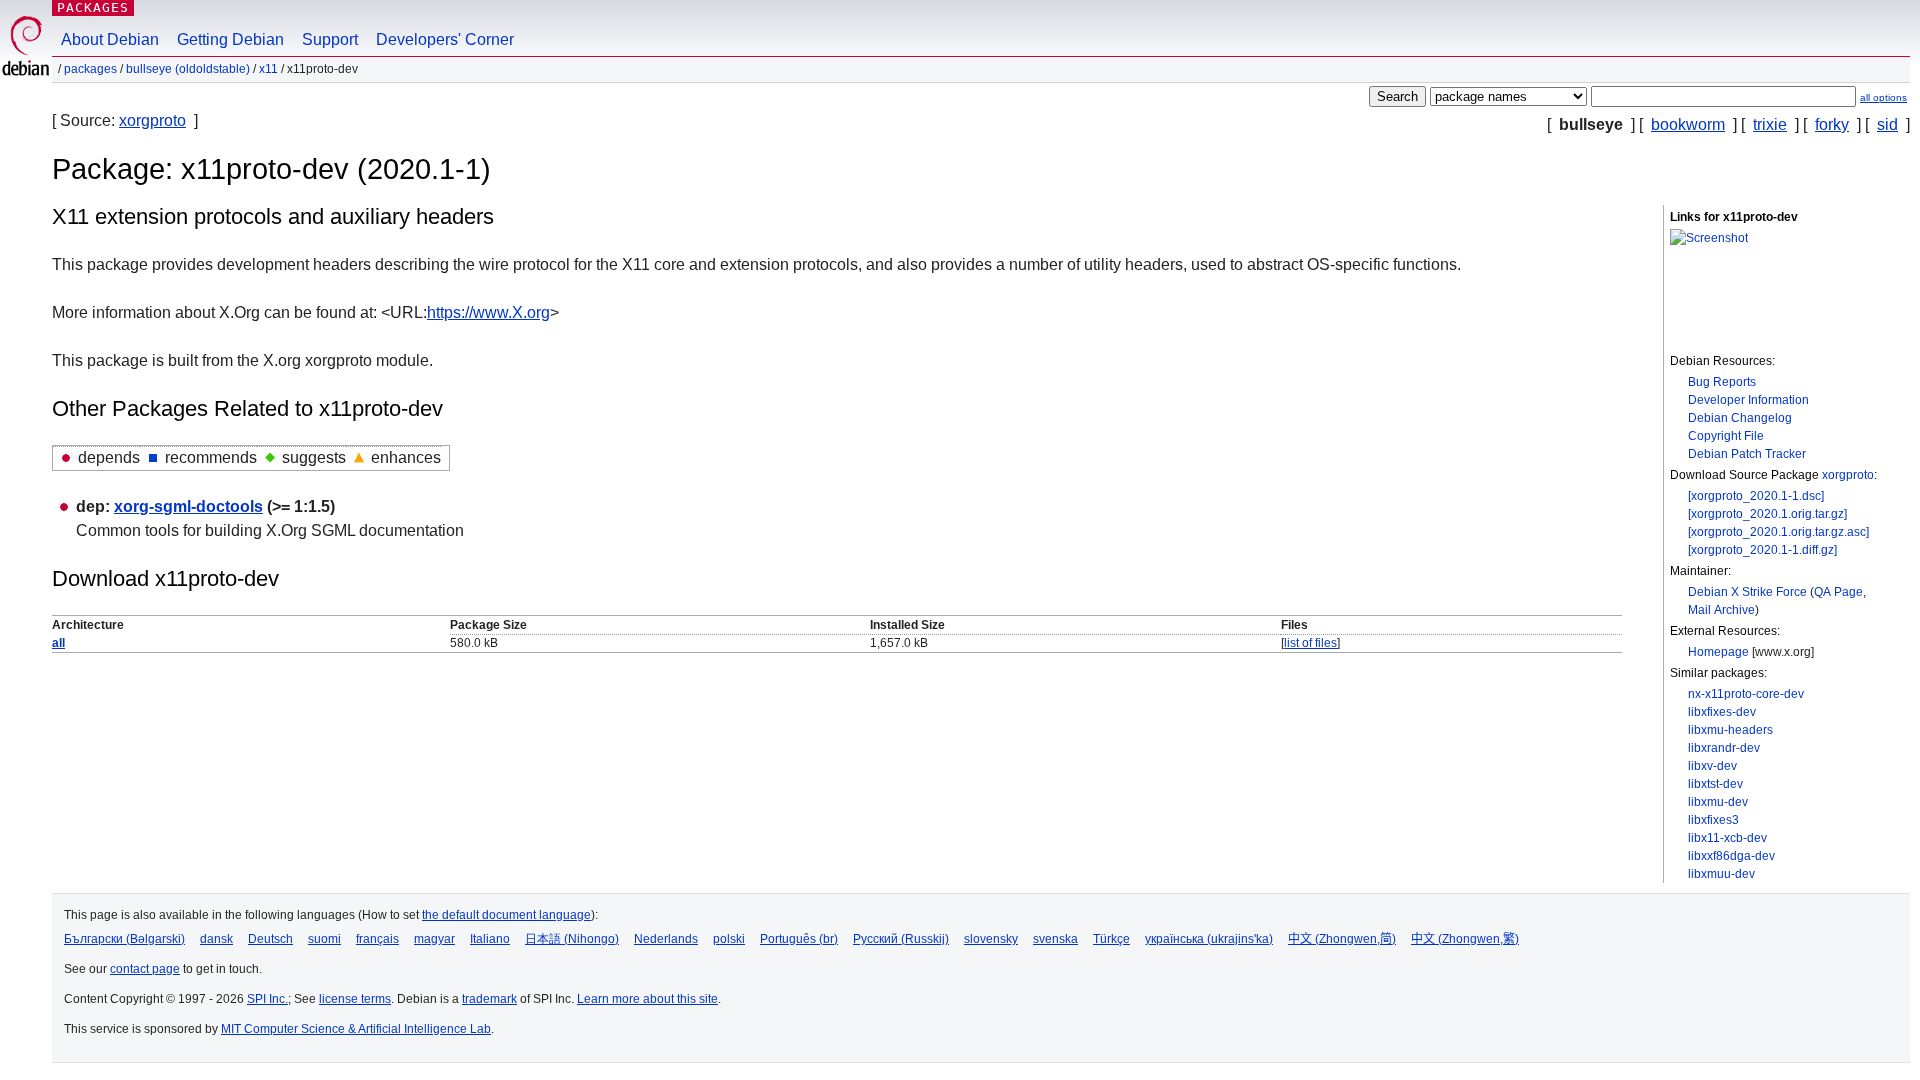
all (58, 643)
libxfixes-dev (1722, 712)
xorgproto (152, 120)
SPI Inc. (267, 999)
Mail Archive (1721, 610)
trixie (1770, 124)
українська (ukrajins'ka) (1209, 939)
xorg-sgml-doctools (188, 506)
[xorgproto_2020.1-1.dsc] (1756, 496)
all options (1883, 97)
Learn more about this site (647, 999)
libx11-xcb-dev (1727, 838)
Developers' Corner (445, 39)
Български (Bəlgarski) (124, 939)
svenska (1055, 939)
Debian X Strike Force (1747, 592)
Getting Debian (230, 39)
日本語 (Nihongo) (572, 939)
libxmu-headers (1730, 730)
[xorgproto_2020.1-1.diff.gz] (1762, 550)
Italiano (490, 939)
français (377, 939)
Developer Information (1748, 400)
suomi (324, 939)
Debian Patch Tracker (1747, 454)
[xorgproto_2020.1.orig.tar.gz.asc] (1778, 532)
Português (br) (799, 939)
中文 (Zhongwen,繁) (1465, 939)
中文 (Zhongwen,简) (1342, 939)
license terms (355, 999)
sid (1887, 124)
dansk (216, 939)
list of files (1310, 643)
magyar (434, 939)
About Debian (110, 39)
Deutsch (270, 939)
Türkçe (1111, 939)
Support (330, 39)
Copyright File (1726, 436)
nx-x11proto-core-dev (1746, 694)
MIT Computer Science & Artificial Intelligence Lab (356, 1029)
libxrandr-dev (1724, 748)
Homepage (1718, 652)
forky (1832, 124)
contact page (145, 969)
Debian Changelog (1740, 418)
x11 (268, 69)
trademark (489, 999)
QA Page (1838, 592)
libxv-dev (1712, 766)
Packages (93, 7)
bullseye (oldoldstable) (188, 69)
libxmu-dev (1718, 802)
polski (729, 939)
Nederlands (666, 939)
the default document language (506, 915)
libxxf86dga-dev (1731, 856)
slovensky (991, 939)
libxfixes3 (1713, 820)
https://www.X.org (488, 312)
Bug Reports (1722, 382)
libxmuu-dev (1721, 874)
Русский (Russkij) (901, 939)
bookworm (1688, 124)
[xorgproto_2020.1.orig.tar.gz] (1767, 514)
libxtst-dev (1715, 784)
